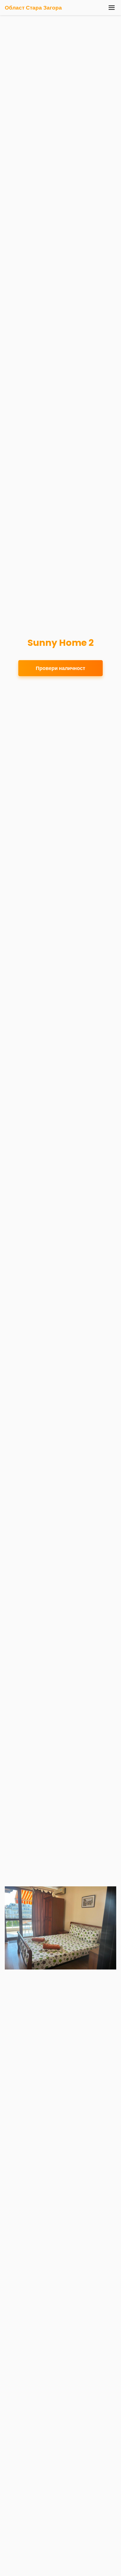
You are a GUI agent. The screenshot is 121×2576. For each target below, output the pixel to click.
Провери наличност (60, 668)
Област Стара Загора (33, 8)
